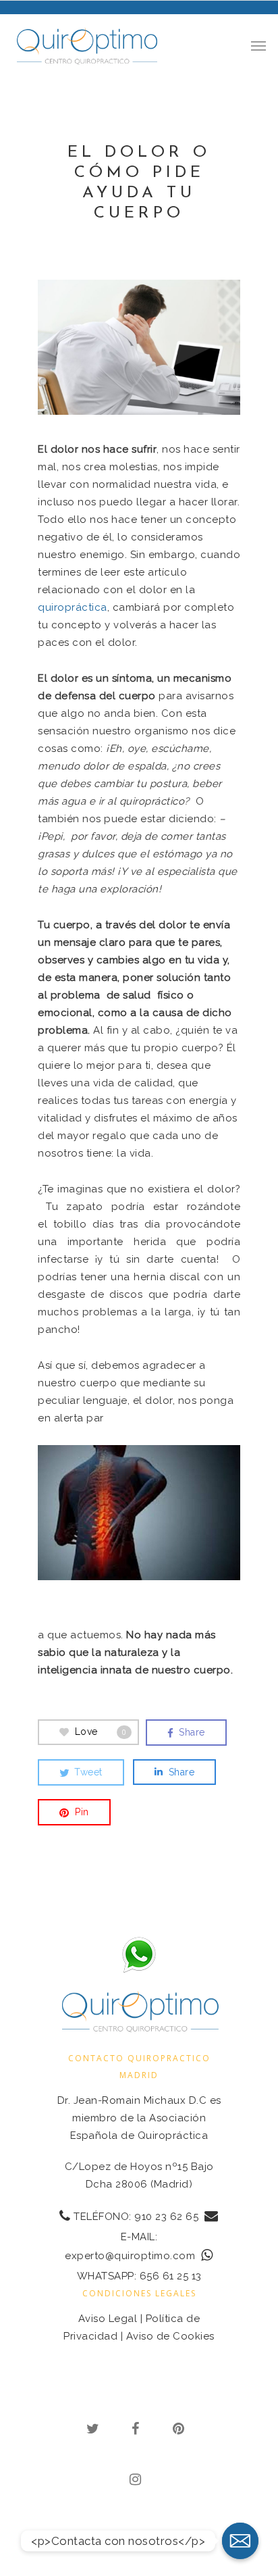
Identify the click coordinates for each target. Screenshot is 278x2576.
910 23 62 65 (166, 2217)
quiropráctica (73, 607)
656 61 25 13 (171, 2276)
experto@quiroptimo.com (130, 2256)
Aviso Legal (108, 2319)
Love (101, 1731)
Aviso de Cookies (170, 2336)
